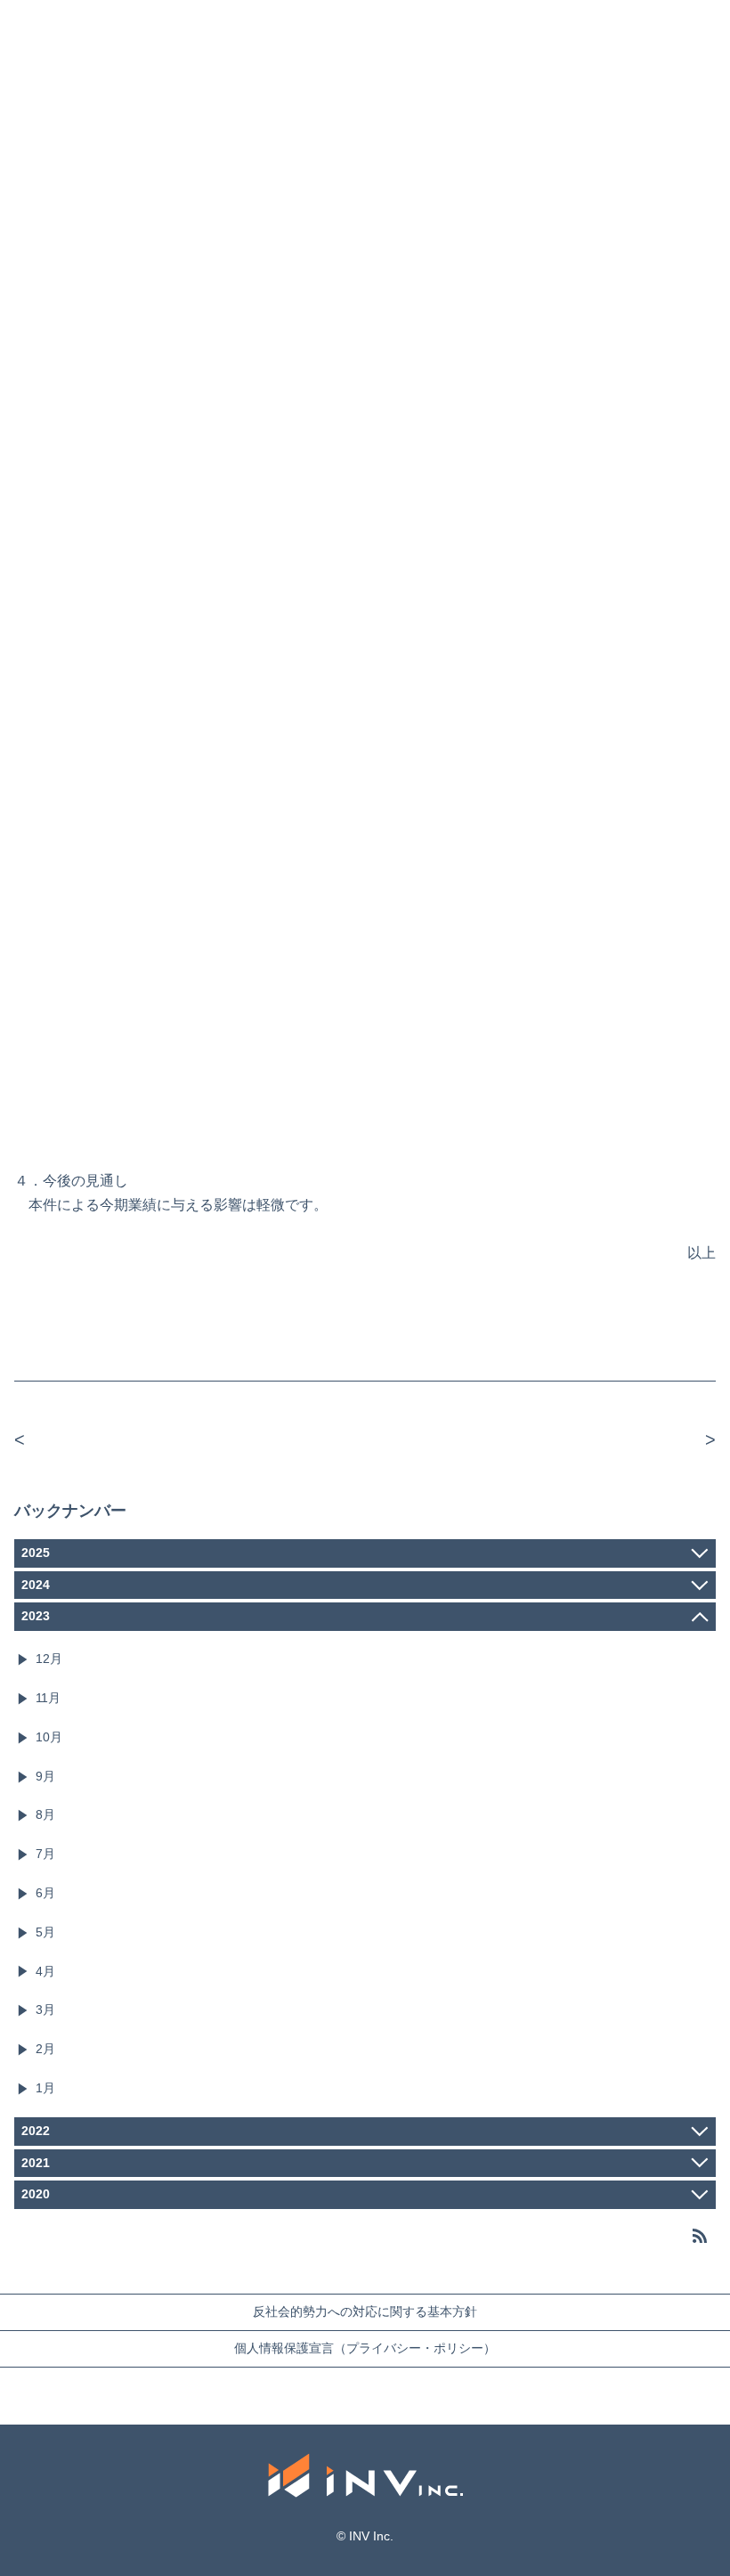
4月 (45, 1971)
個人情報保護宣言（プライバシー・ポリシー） (365, 2348)
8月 (45, 1814)
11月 (48, 1698)
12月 (49, 1659)
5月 (45, 1932)
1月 (45, 2088)
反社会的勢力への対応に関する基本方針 (365, 2311)
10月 (49, 1737)
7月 (45, 1854)
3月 (45, 2009)
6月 (45, 1893)
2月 (45, 2049)
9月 (45, 1776)
